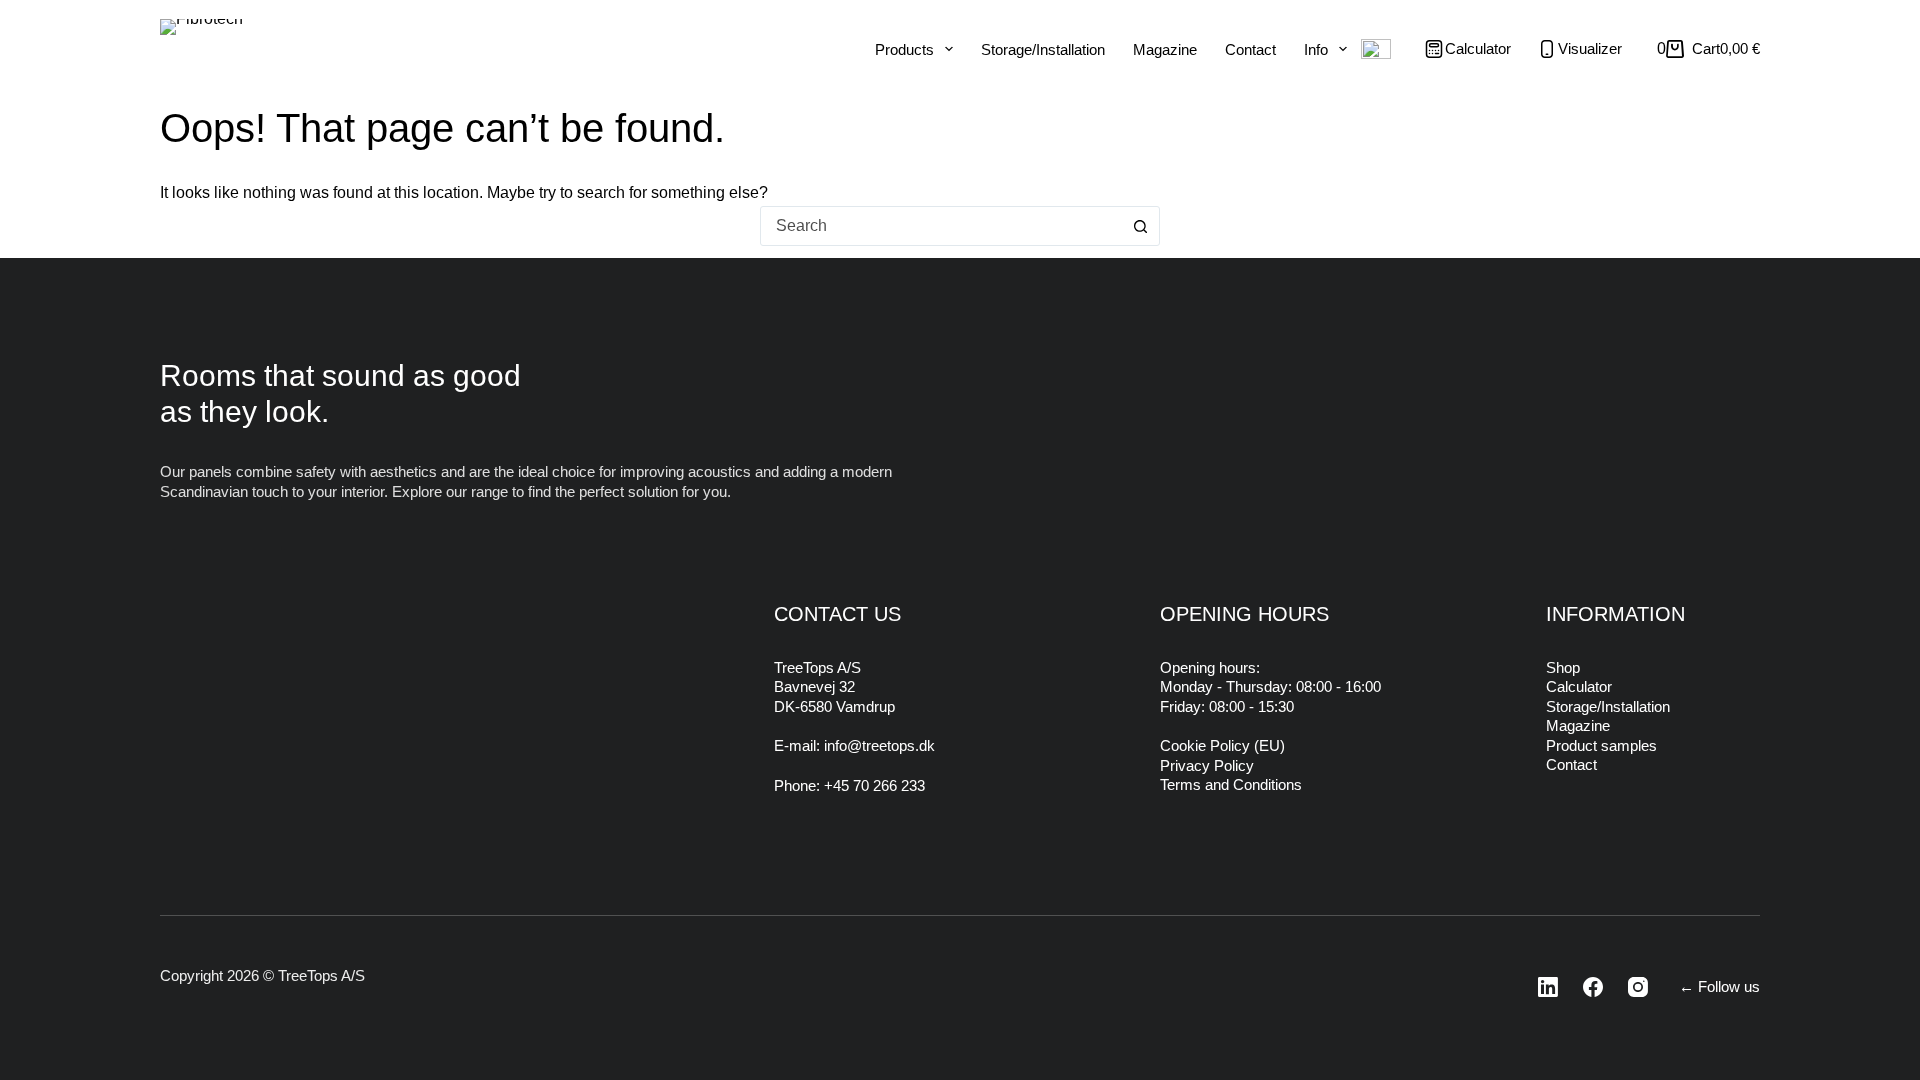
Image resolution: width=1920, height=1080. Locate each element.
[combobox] (941, 226)
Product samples (1601, 745)
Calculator (1579, 686)
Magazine (1165, 49)
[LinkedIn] (1542, 987)
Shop (1563, 667)
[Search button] (1140, 226)
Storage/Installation (1043, 49)
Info (1316, 49)
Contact (1250, 49)
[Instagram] (1632, 987)
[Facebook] (1587, 987)
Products (904, 49)
